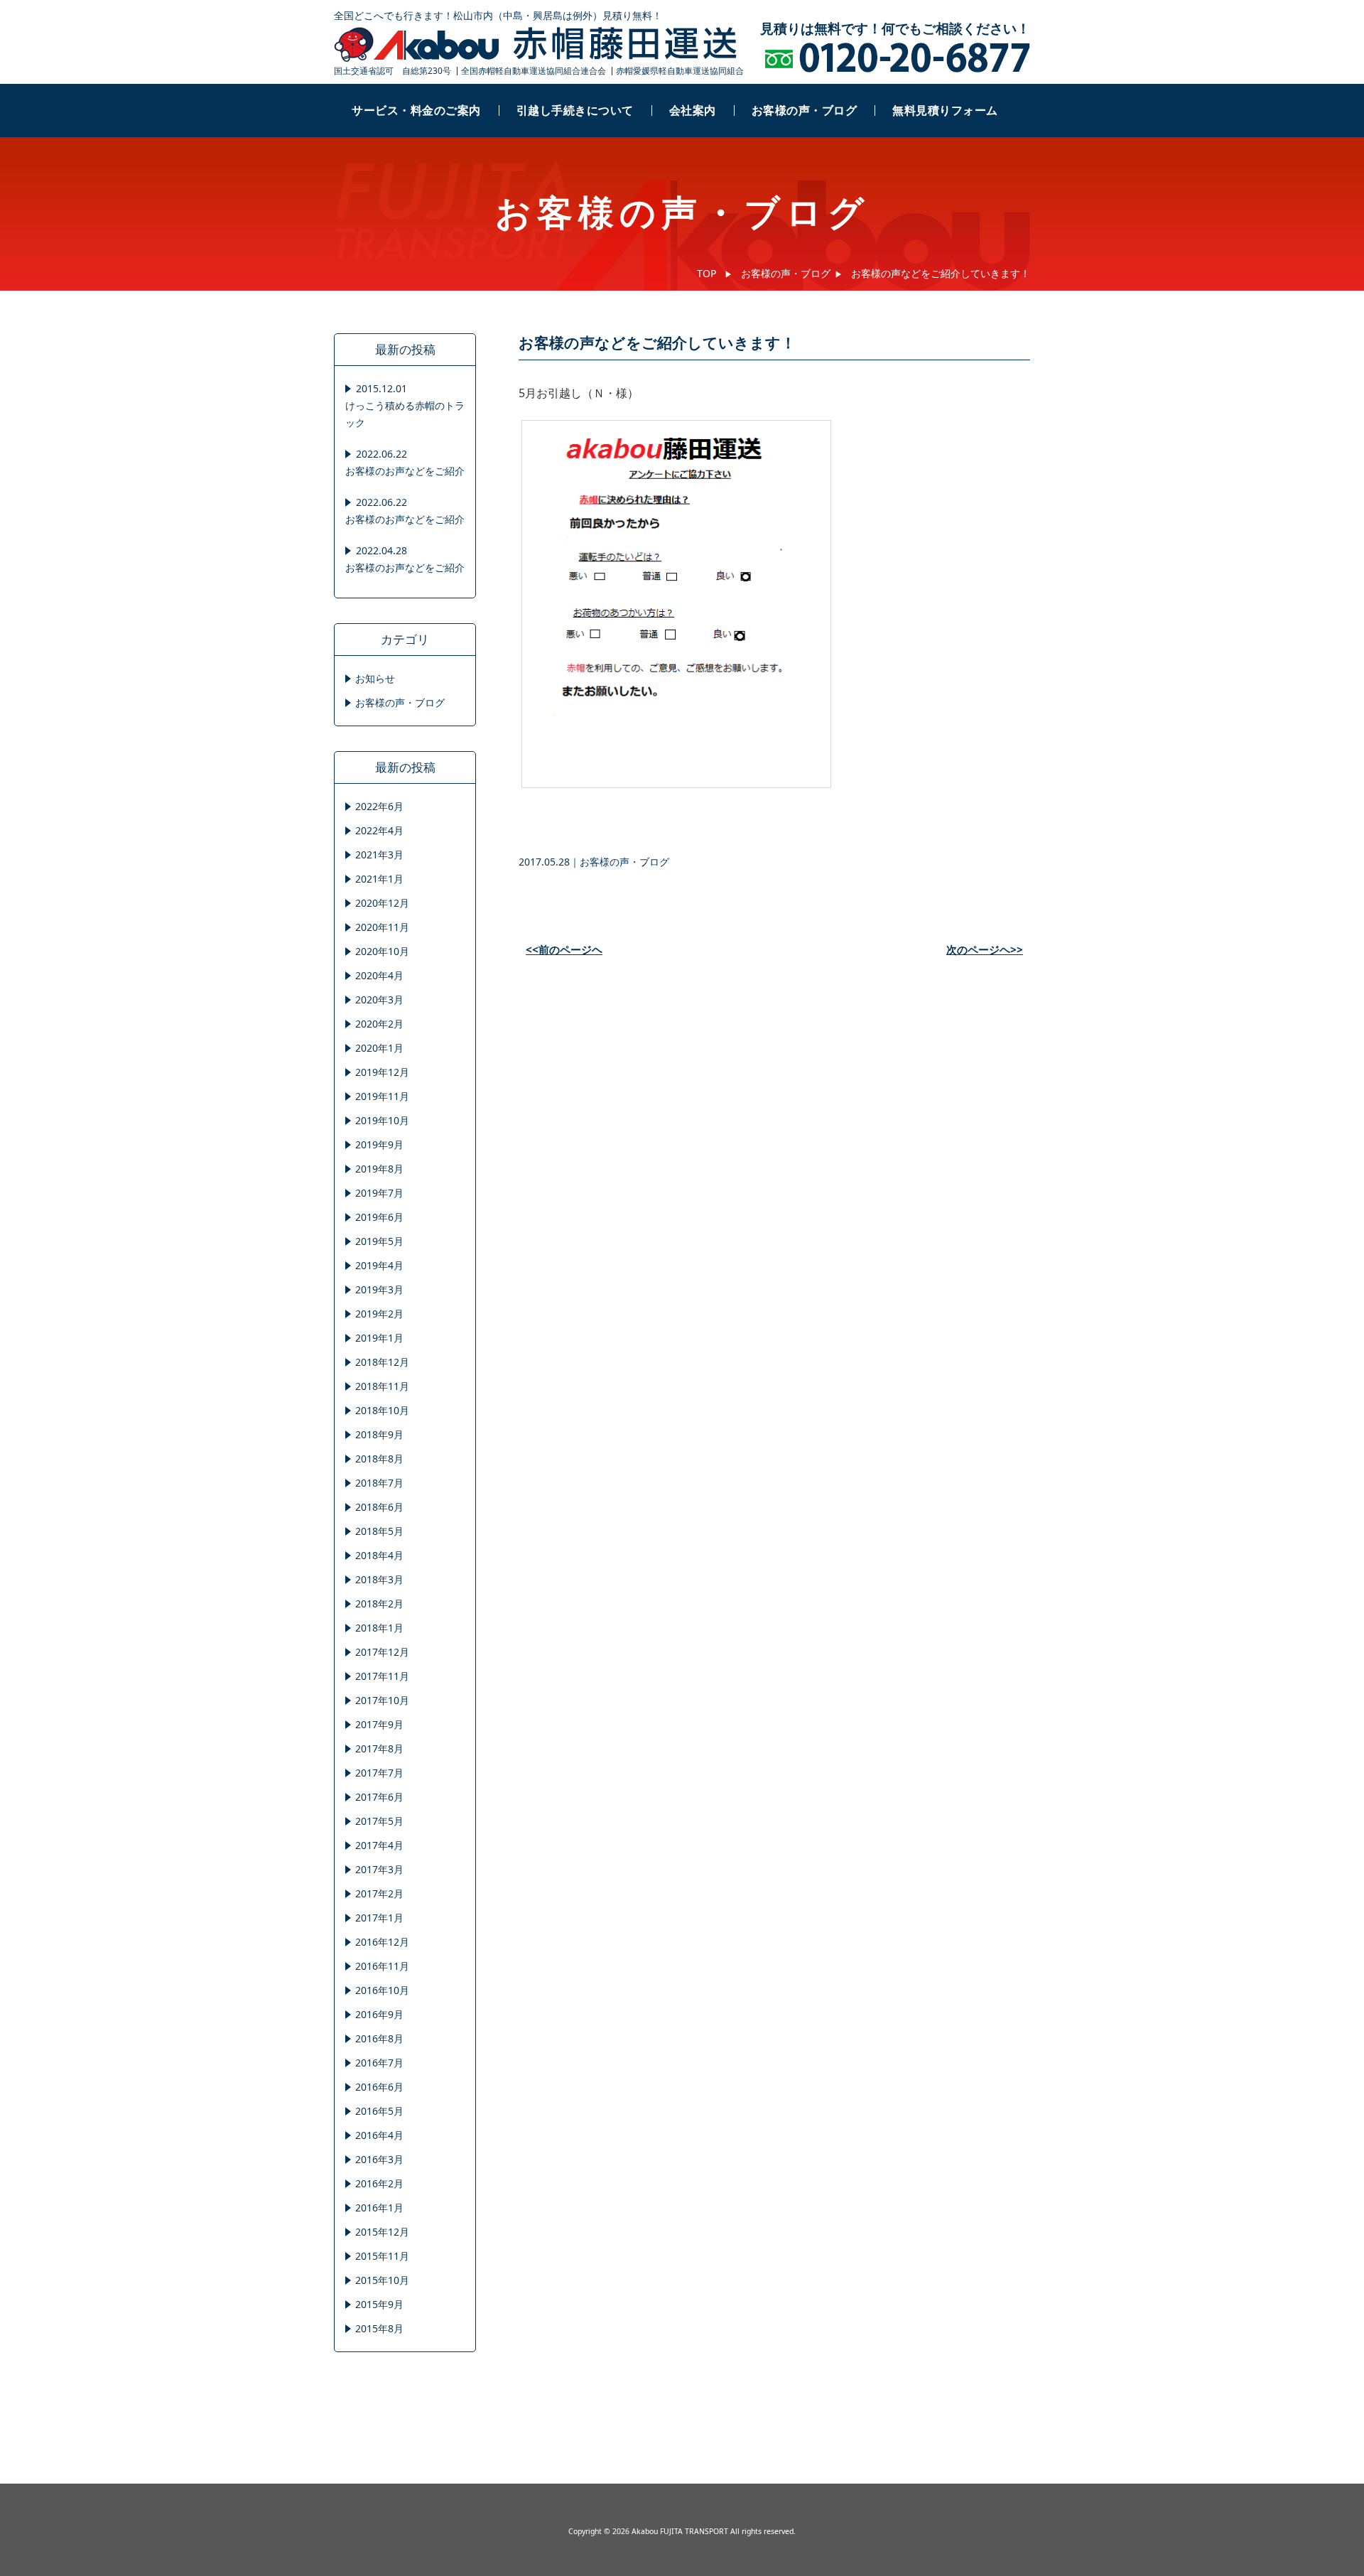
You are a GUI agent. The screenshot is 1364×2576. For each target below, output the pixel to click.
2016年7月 (379, 2063)
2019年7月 (379, 1193)
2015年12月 (382, 2232)
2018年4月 (379, 1555)
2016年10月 (382, 1990)
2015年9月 (379, 2304)
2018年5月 (379, 1531)
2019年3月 (379, 1289)
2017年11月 (382, 1676)
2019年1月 (379, 1338)
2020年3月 (379, 999)
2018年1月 (379, 1628)
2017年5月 (379, 1821)
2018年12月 (382, 1362)
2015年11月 (382, 2256)
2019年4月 (379, 1265)
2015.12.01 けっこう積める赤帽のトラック (405, 405)
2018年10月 (382, 1410)
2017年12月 (382, 1652)
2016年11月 (382, 1966)
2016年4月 (379, 2135)
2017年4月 (379, 1845)
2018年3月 (379, 1579)
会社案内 (693, 110)
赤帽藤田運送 (536, 45)
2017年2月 (379, 1893)
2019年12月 (382, 1072)
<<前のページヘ (564, 950)
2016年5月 (379, 2111)
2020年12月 (382, 903)
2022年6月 (379, 806)
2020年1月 (379, 1048)
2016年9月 (379, 2014)
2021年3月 (379, 855)
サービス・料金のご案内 (416, 110)
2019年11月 (382, 1096)
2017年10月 (382, 1700)
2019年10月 (382, 1120)
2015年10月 (382, 2280)
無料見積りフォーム (945, 110)
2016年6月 (379, 2087)
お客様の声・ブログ (805, 110)
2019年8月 (379, 1169)
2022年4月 (379, 830)
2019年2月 (379, 1314)
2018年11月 (382, 1386)
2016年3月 (379, 2159)
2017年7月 (379, 1773)
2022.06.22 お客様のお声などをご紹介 (405, 462)
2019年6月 (379, 1217)
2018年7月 (379, 1483)
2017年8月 (379, 1748)
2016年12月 (382, 1942)
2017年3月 (379, 1869)
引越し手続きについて (575, 110)
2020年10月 (382, 951)
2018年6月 (379, 1507)
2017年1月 (379, 1918)
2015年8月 (379, 2328)
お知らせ (375, 678)
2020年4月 (379, 975)
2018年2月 (379, 1604)
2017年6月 (379, 1797)
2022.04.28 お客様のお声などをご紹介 (405, 559)
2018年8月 (379, 1459)
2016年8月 (379, 2038)
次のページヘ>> (985, 950)
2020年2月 (379, 1024)
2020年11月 (382, 927)
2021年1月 (379, 879)
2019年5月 (379, 1241)
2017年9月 (379, 1724)
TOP (707, 273)
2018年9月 (379, 1434)
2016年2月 (379, 2183)
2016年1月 (379, 2208)
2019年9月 (379, 1144)
